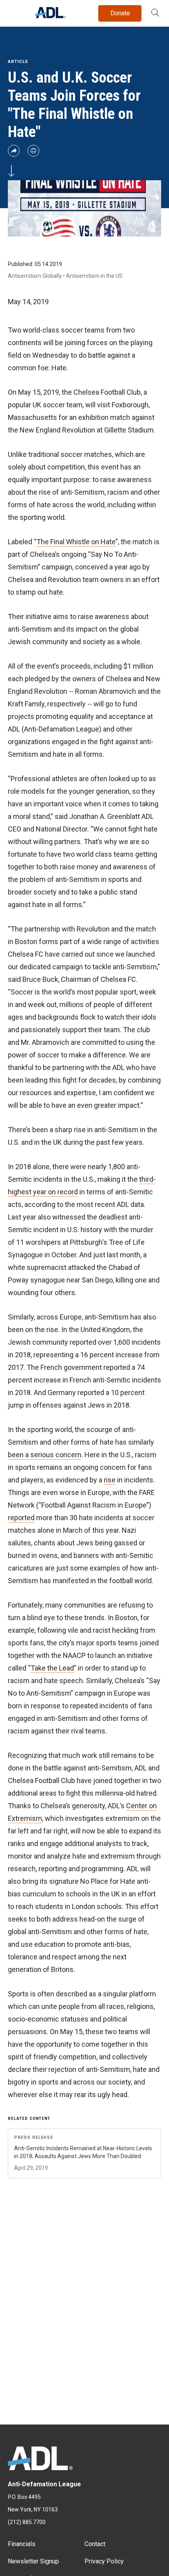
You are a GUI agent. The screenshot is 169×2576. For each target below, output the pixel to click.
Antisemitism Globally (35, 276)
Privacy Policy (104, 2561)
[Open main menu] (15, 11)
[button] (155, 13)
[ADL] (51, 16)
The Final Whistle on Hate (76, 542)
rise (110, 1480)
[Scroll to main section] (11, 174)
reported (21, 1518)
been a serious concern (45, 1455)
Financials (22, 2544)
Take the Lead (52, 1668)
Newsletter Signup (33, 2561)
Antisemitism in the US (94, 276)
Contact (95, 2544)
